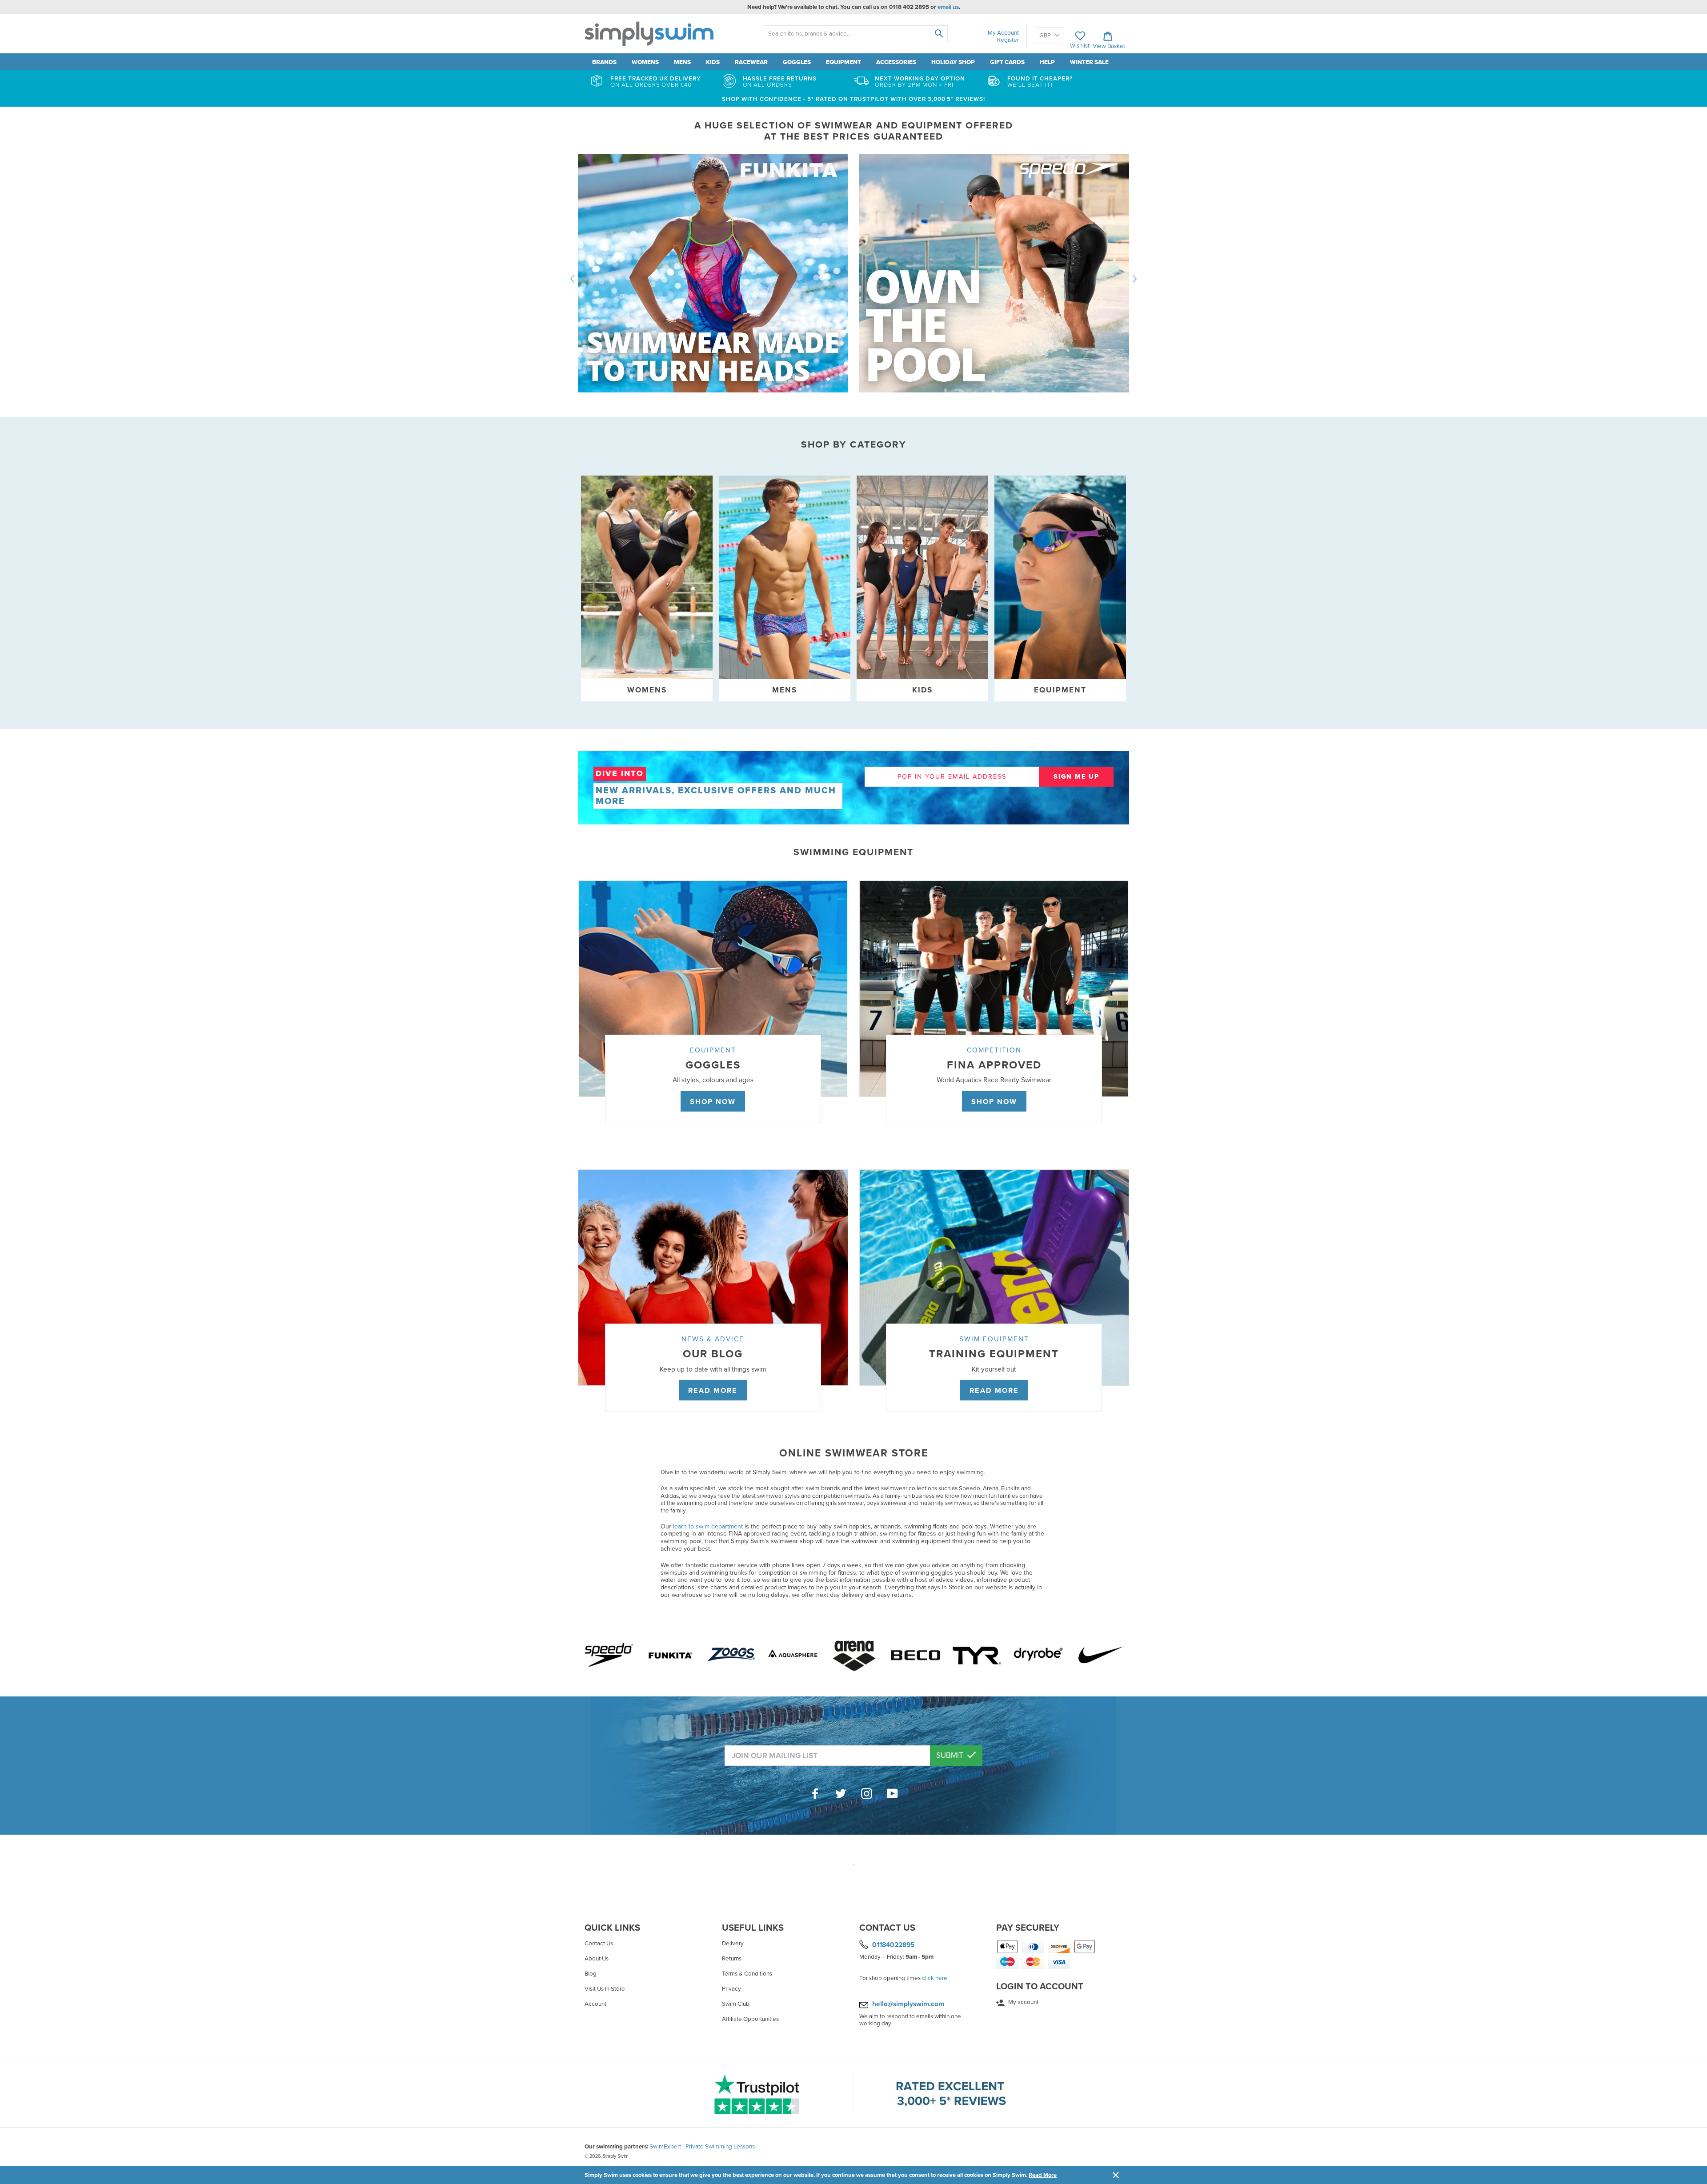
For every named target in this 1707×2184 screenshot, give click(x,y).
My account (1023, 2002)
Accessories (896, 62)
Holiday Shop (953, 62)
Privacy (731, 1989)
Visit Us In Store (605, 1989)
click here (935, 1978)
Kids (713, 62)
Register (1008, 40)
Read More (1043, 2175)
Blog (591, 1974)
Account (595, 2004)
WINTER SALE (1089, 62)
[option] (853, 279)
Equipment (843, 62)
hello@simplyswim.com (908, 2004)
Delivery (733, 1944)
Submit (951, 1755)
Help (1047, 62)
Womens (645, 62)
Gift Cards (1007, 62)
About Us (597, 1959)
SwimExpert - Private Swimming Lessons (702, 2147)
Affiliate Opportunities (750, 2019)
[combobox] (856, 34)
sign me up (1076, 777)
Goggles (797, 62)
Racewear (751, 62)
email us (948, 7)
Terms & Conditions (747, 1974)
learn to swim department (708, 1526)
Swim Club (736, 2004)
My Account (1003, 33)
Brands (604, 62)
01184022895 (893, 1944)
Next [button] (1134, 279)
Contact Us (599, 1944)
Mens (682, 62)
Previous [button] (573, 279)
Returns (732, 1959)
